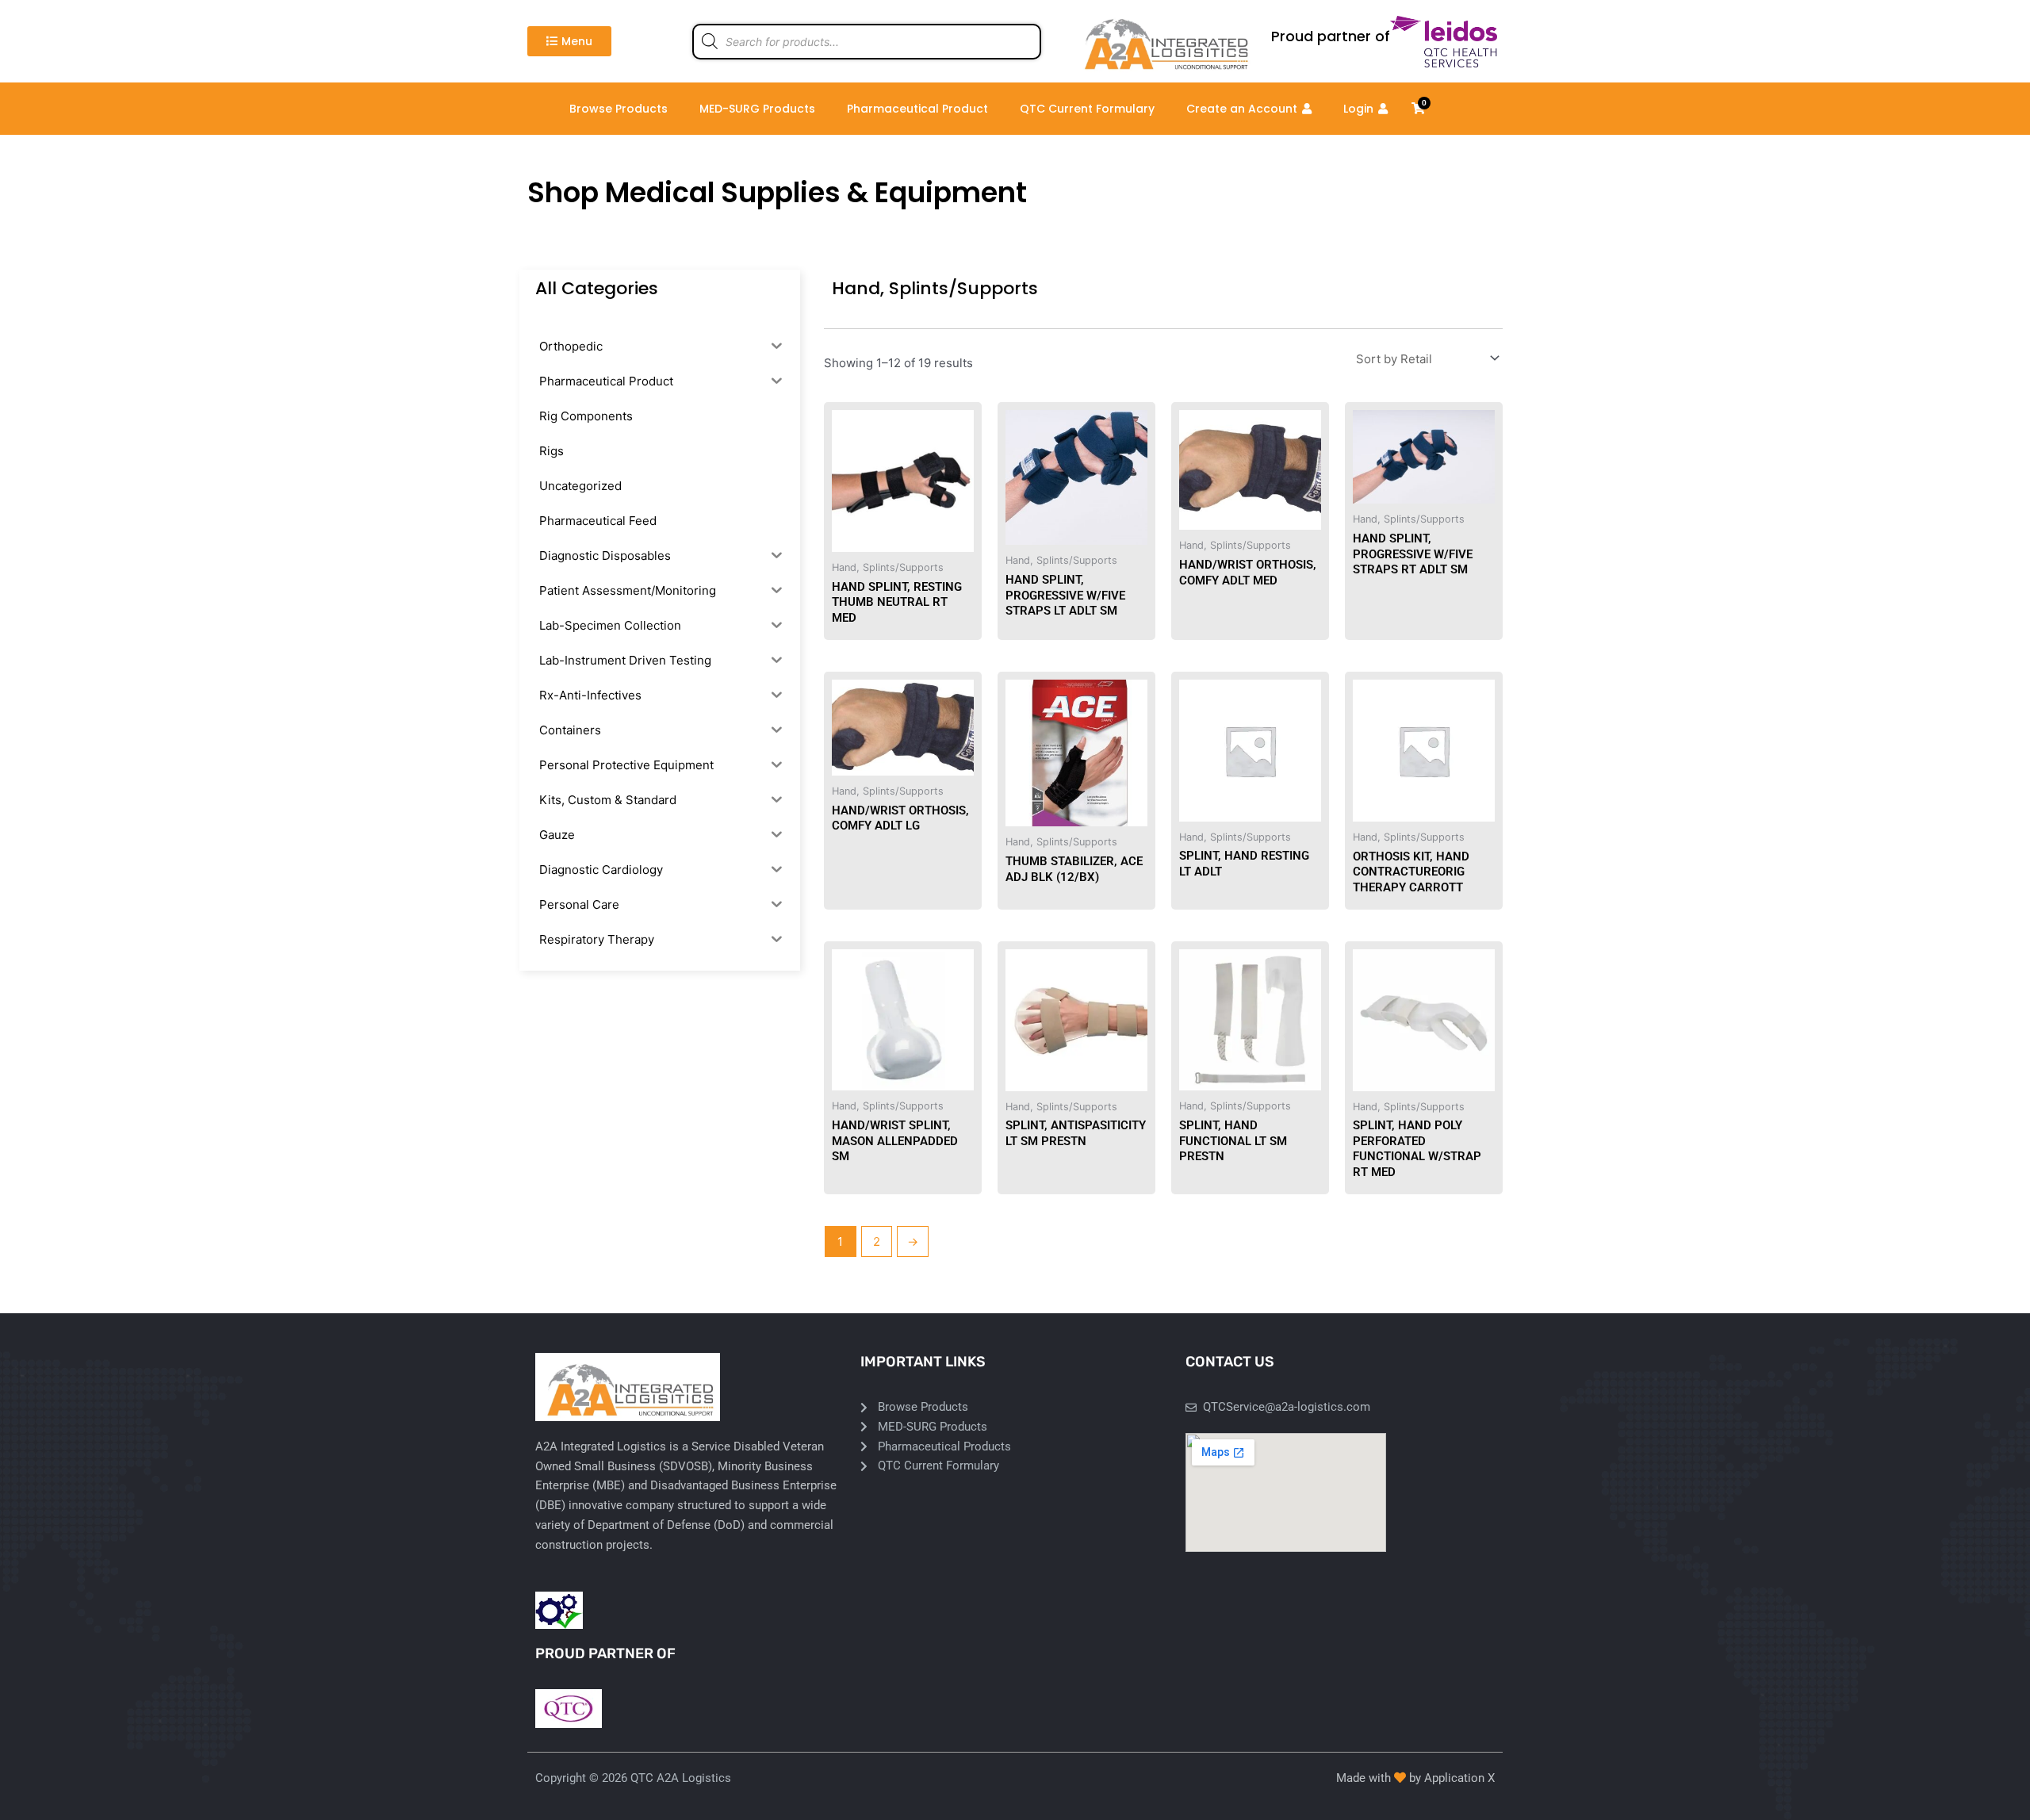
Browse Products (619, 109)
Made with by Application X (1415, 1778)
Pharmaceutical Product (917, 109)
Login (1358, 109)
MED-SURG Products (757, 109)
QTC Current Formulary (1087, 109)
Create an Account (1242, 109)
